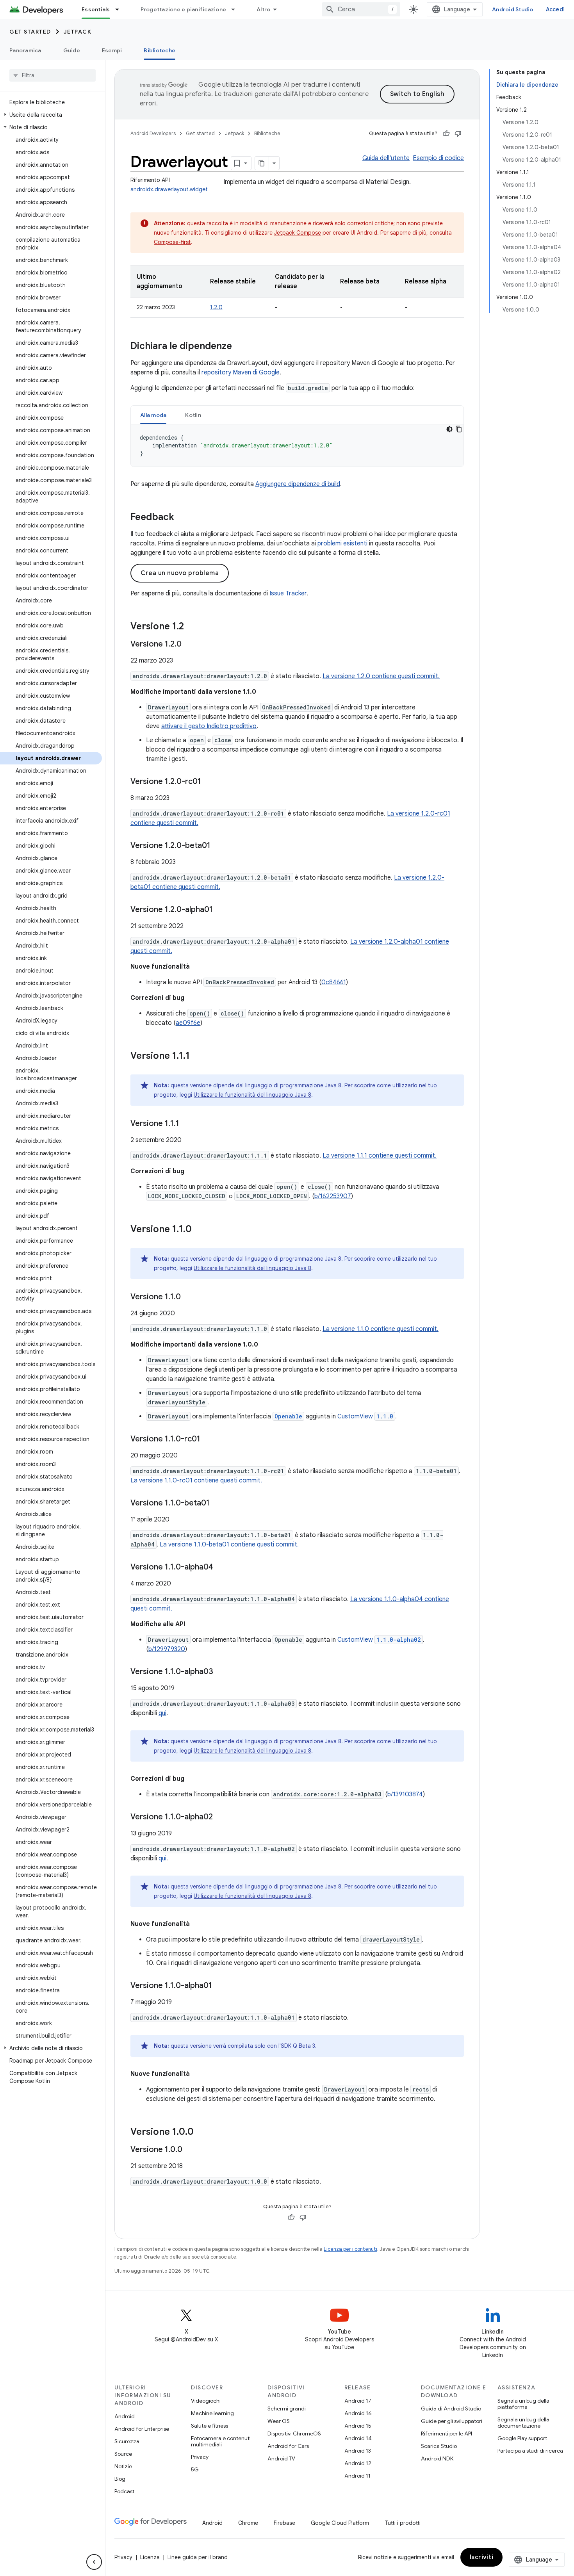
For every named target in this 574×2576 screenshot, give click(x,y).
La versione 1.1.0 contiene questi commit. (381, 1329)
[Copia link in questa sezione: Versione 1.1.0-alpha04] (221, 1568)
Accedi (555, 9)
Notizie (123, 2466)
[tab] (153, 415)
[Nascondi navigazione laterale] (94, 2562)
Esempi (112, 50)
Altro (263, 9)
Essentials (96, 9)
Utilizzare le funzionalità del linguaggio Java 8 (252, 1095)
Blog (120, 2479)
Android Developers (153, 133)
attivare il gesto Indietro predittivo (209, 726)
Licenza (150, 2557)
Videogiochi (206, 2401)
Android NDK (437, 2458)
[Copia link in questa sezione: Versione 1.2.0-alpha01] (221, 910)
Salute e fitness (209, 2426)
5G (195, 2469)
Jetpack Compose (298, 233)
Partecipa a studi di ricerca (530, 2451)
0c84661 (334, 982)
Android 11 (357, 2476)
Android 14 (358, 2438)
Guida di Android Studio (451, 2409)
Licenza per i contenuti (350, 2249)
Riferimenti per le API (447, 2433)
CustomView (365, 1416)
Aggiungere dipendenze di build (298, 484)
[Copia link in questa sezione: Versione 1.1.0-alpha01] (220, 1986)
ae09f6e (188, 1023)
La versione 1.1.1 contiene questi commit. (380, 1156)
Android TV (281, 2458)
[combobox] (361, 9)
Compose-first (172, 242)
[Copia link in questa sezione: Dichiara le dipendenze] (240, 347)
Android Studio (513, 9)
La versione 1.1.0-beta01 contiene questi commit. (229, 1545)
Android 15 (358, 2426)
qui (162, 1713)
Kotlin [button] (193, 415)
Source (123, 2454)
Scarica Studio (439, 2446)
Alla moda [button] (153, 415)
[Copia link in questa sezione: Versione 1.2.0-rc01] (209, 782)
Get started (30, 32)
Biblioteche (160, 50)
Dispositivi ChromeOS (294, 2433)
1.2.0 (216, 307)
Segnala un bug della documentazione (523, 2423)
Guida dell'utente (386, 158)
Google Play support (522, 2438)
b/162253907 (333, 1196)
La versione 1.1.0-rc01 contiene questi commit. (196, 1480)
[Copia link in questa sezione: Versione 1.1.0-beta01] (217, 1504)
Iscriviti (482, 2557)
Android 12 (358, 2463)
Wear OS (279, 2421)
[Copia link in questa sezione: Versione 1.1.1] (198, 1056)
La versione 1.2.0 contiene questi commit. (381, 676)
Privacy (200, 2457)
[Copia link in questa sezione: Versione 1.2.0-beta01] (218, 846)
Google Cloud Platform (340, 2523)
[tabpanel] (297, 445)
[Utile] (446, 134)
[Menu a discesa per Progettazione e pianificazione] (237, 9)
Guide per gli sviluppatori (452, 2421)
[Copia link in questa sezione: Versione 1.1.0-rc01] (208, 1439)
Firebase (284, 2523)
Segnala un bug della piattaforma (523, 2404)
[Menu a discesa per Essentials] (121, 9)
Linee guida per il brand (198, 2557)
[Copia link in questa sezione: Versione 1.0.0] (201, 2132)
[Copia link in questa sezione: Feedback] (182, 518)
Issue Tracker (288, 593)
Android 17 (358, 2401)
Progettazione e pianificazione (184, 9)
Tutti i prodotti (403, 2523)
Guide (72, 50)
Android (125, 2416)
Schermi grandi (287, 2409)
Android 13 (358, 2451)
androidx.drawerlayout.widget (169, 189)
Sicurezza (127, 2441)
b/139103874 (405, 1794)
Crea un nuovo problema (180, 573)
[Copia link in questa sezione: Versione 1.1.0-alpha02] (221, 1817)
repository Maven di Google (241, 372)
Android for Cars (288, 2446)
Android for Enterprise (142, 2429)
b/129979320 (167, 1649)
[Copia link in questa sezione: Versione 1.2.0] (189, 645)
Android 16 (358, 2413)
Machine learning (212, 2413)
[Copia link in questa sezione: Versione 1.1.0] (200, 1230)
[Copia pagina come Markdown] (262, 163)
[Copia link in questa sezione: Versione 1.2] (192, 627)
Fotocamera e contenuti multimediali (221, 2441)
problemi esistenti (342, 543)
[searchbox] (53, 75)
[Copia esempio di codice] (459, 429)
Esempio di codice (438, 158)
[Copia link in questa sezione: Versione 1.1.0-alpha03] (221, 1672)
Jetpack (78, 32)
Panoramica (25, 50)
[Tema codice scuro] (449, 429)
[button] (51, 115)
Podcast (124, 2491)
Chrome (248, 2523)
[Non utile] (458, 134)
